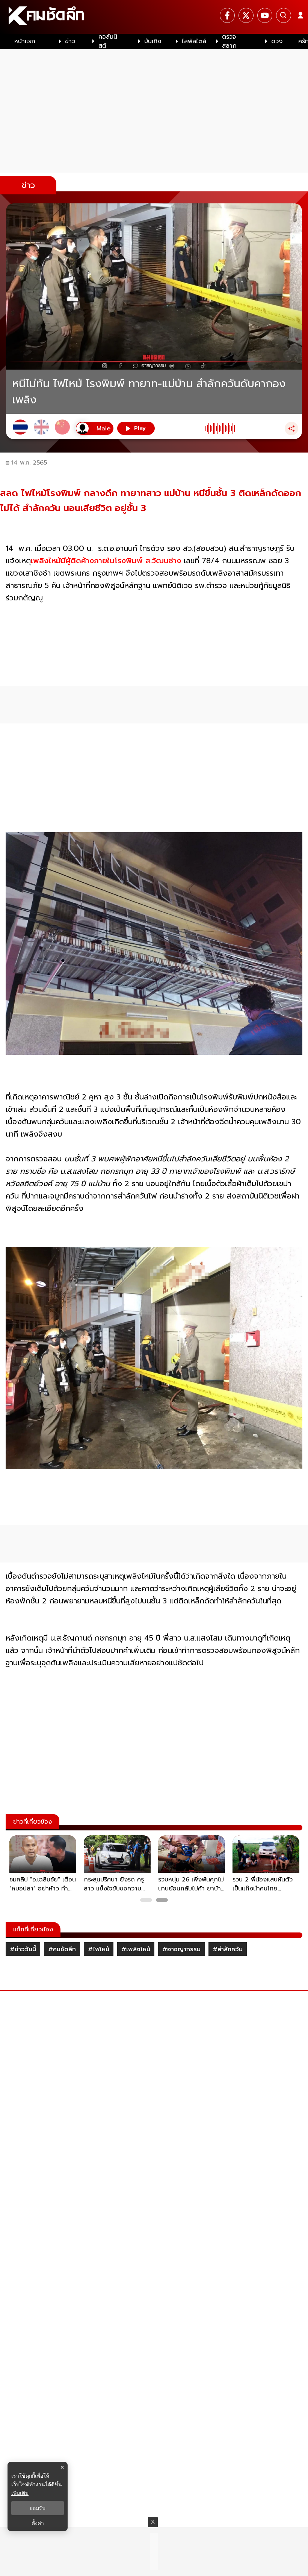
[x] (246, 15)
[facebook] (227, 15)
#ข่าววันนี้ (23, 1949)
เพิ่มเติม (20, 2493)
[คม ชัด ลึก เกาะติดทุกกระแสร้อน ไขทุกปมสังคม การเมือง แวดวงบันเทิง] (154, 17)
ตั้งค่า (38, 2523)
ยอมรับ (38, 2508)
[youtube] (265, 15)
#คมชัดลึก (62, 1949)
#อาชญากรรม (181, 1949)
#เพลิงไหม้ (136, 1949)
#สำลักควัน (228, 1949)
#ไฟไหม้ (99, 1949)
